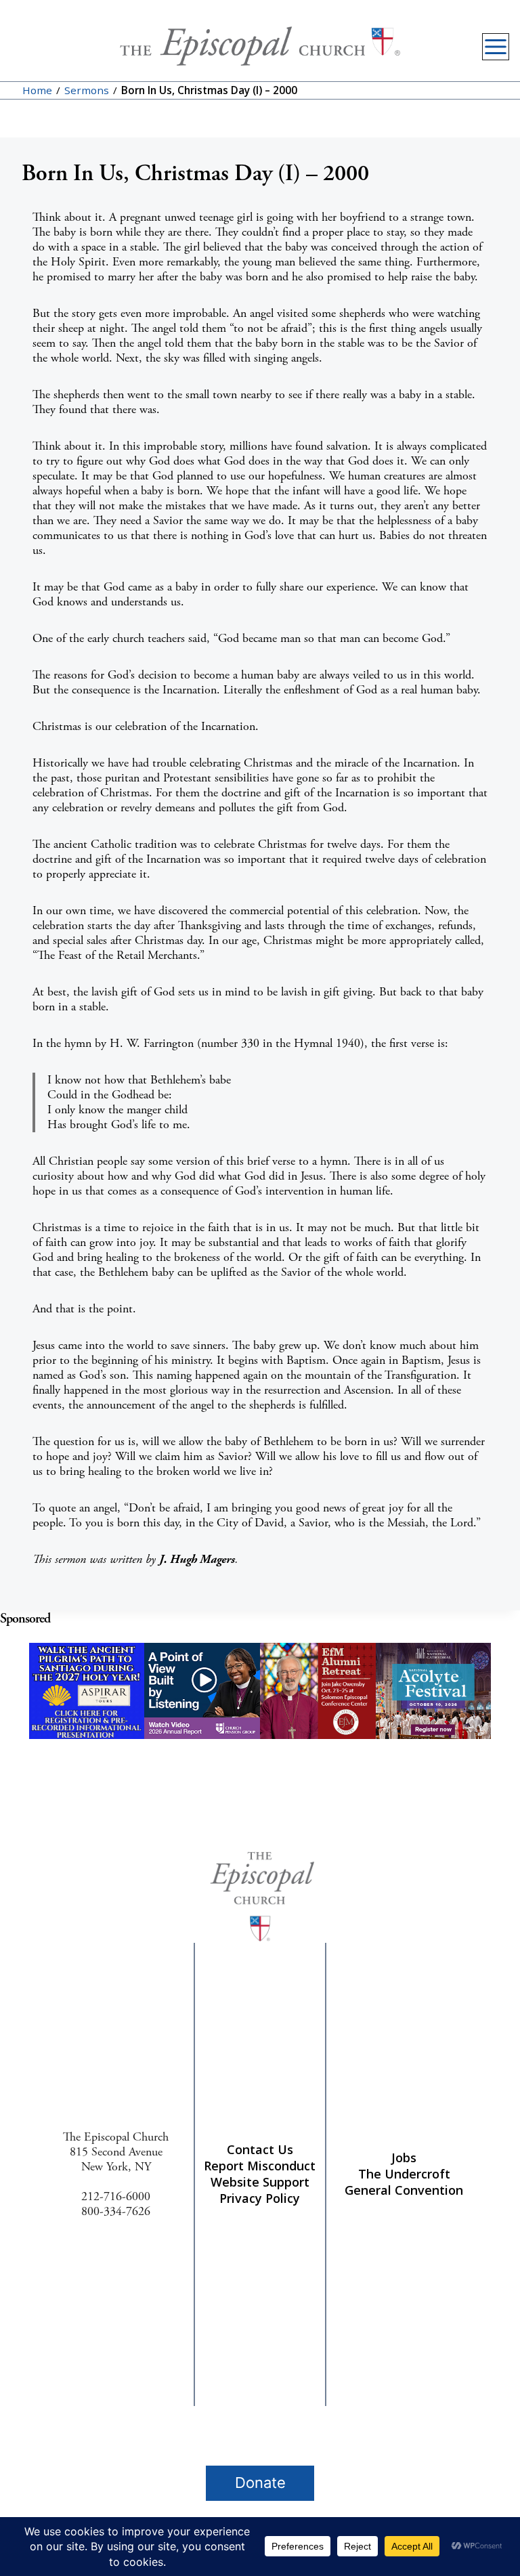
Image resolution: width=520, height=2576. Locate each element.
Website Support (260, 2182)
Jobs (404, 2158)
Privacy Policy (260, 2198)
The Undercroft (404, 2174)
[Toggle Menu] (496, 47)
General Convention (404, 2190)
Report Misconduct (260, 2166)
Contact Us (260, 2149)
